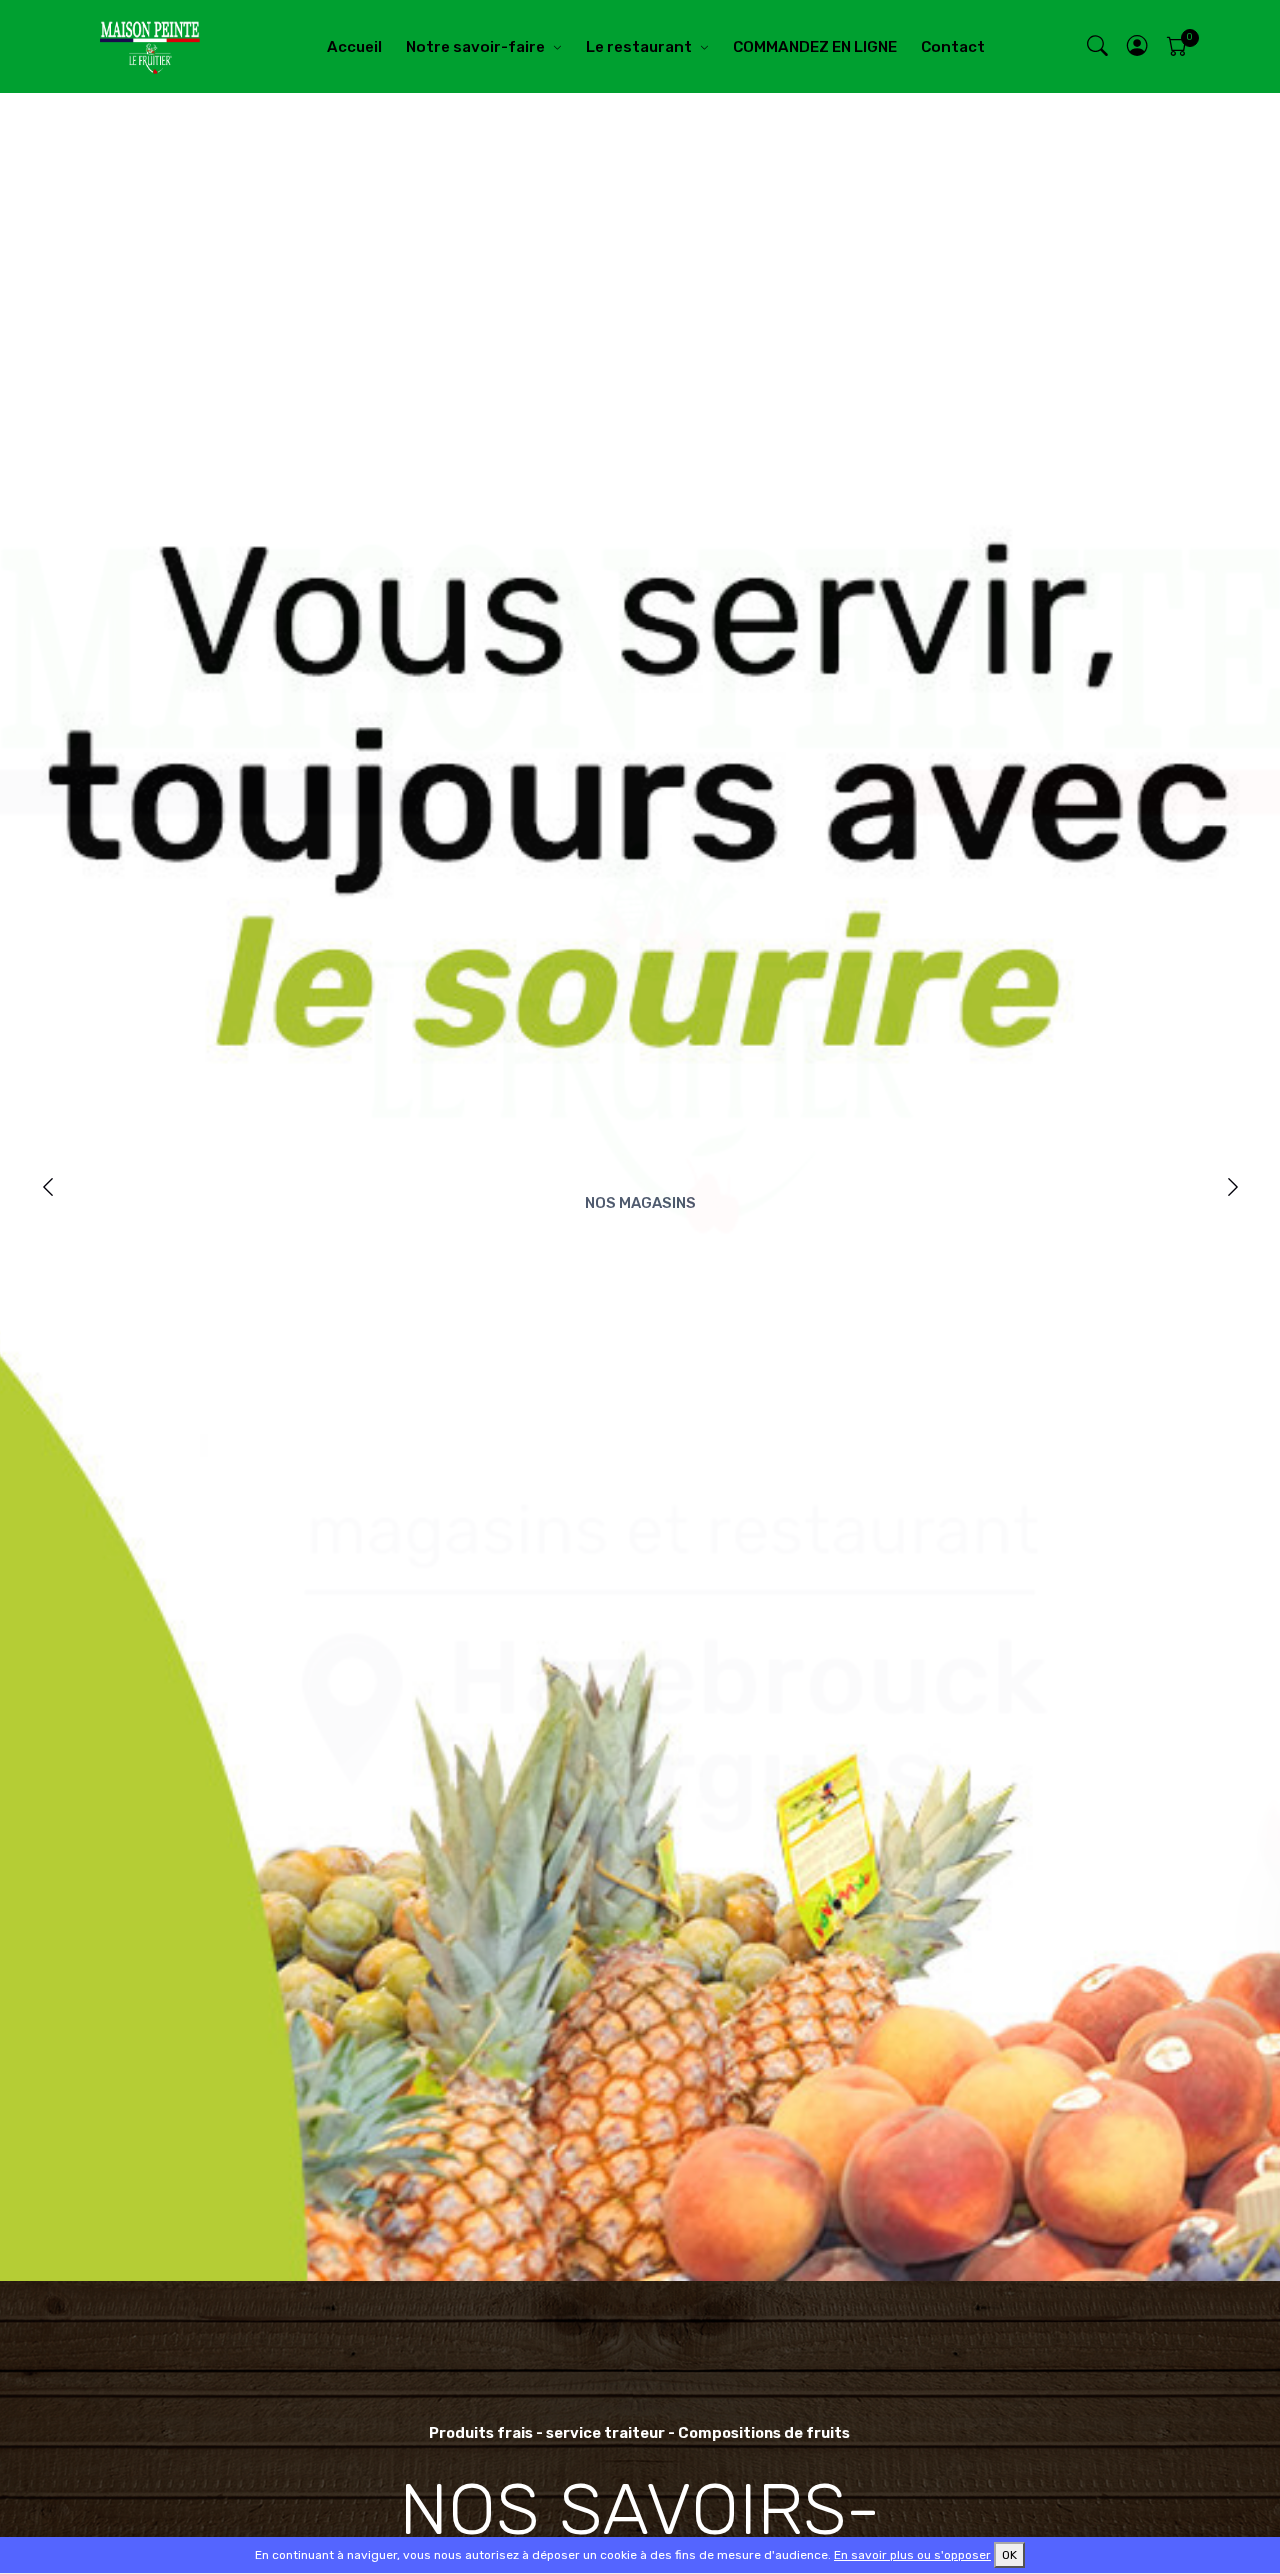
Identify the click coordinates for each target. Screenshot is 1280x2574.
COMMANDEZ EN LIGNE (815, 47)
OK (1009, 2555)
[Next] (1232, 1187)
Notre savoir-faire (475, 47)
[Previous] (47, 1187)
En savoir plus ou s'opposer (912, 2555)
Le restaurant (639, 47)
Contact (953, 47)
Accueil (354, 47)
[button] (1138, 46)
